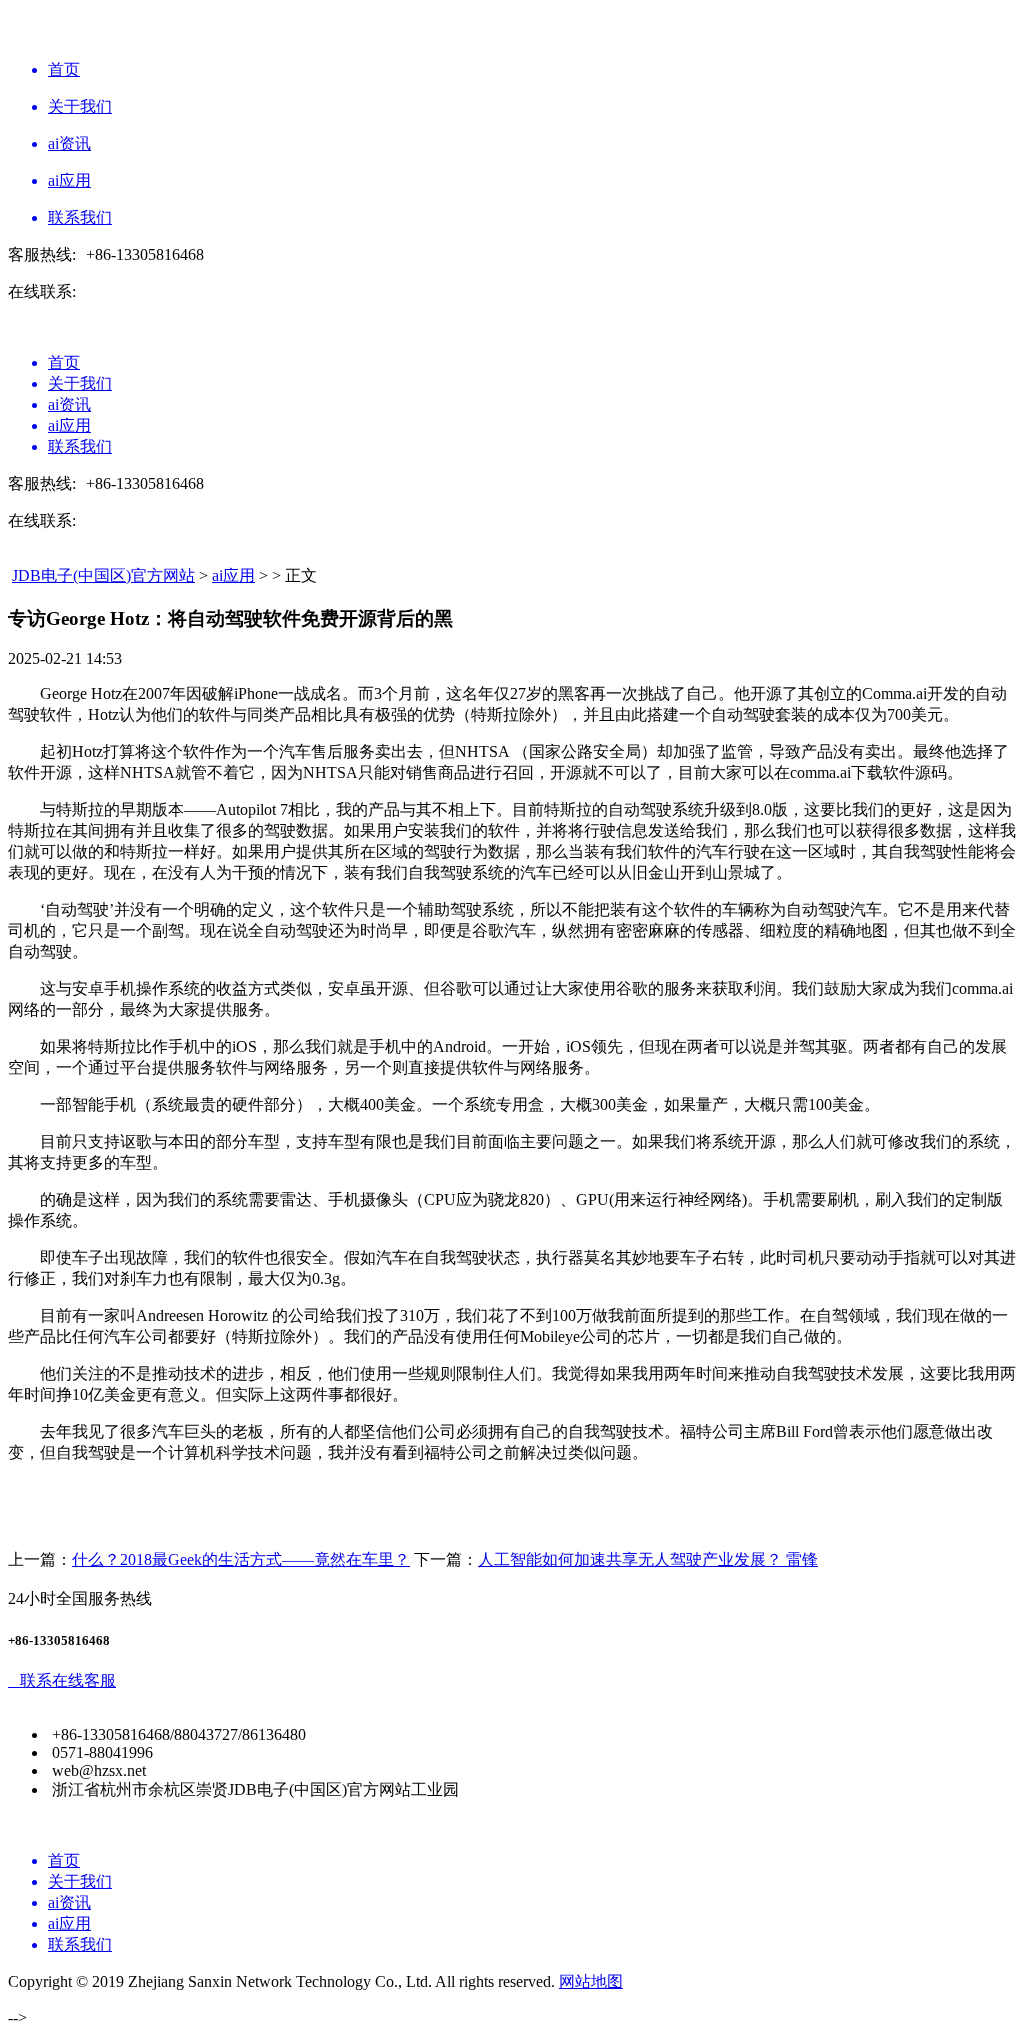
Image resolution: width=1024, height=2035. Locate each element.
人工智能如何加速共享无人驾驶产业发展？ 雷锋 (648, 1559)
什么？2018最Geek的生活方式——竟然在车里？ (241, 1559)
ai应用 (233, 575)
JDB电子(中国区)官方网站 (103, 575)
